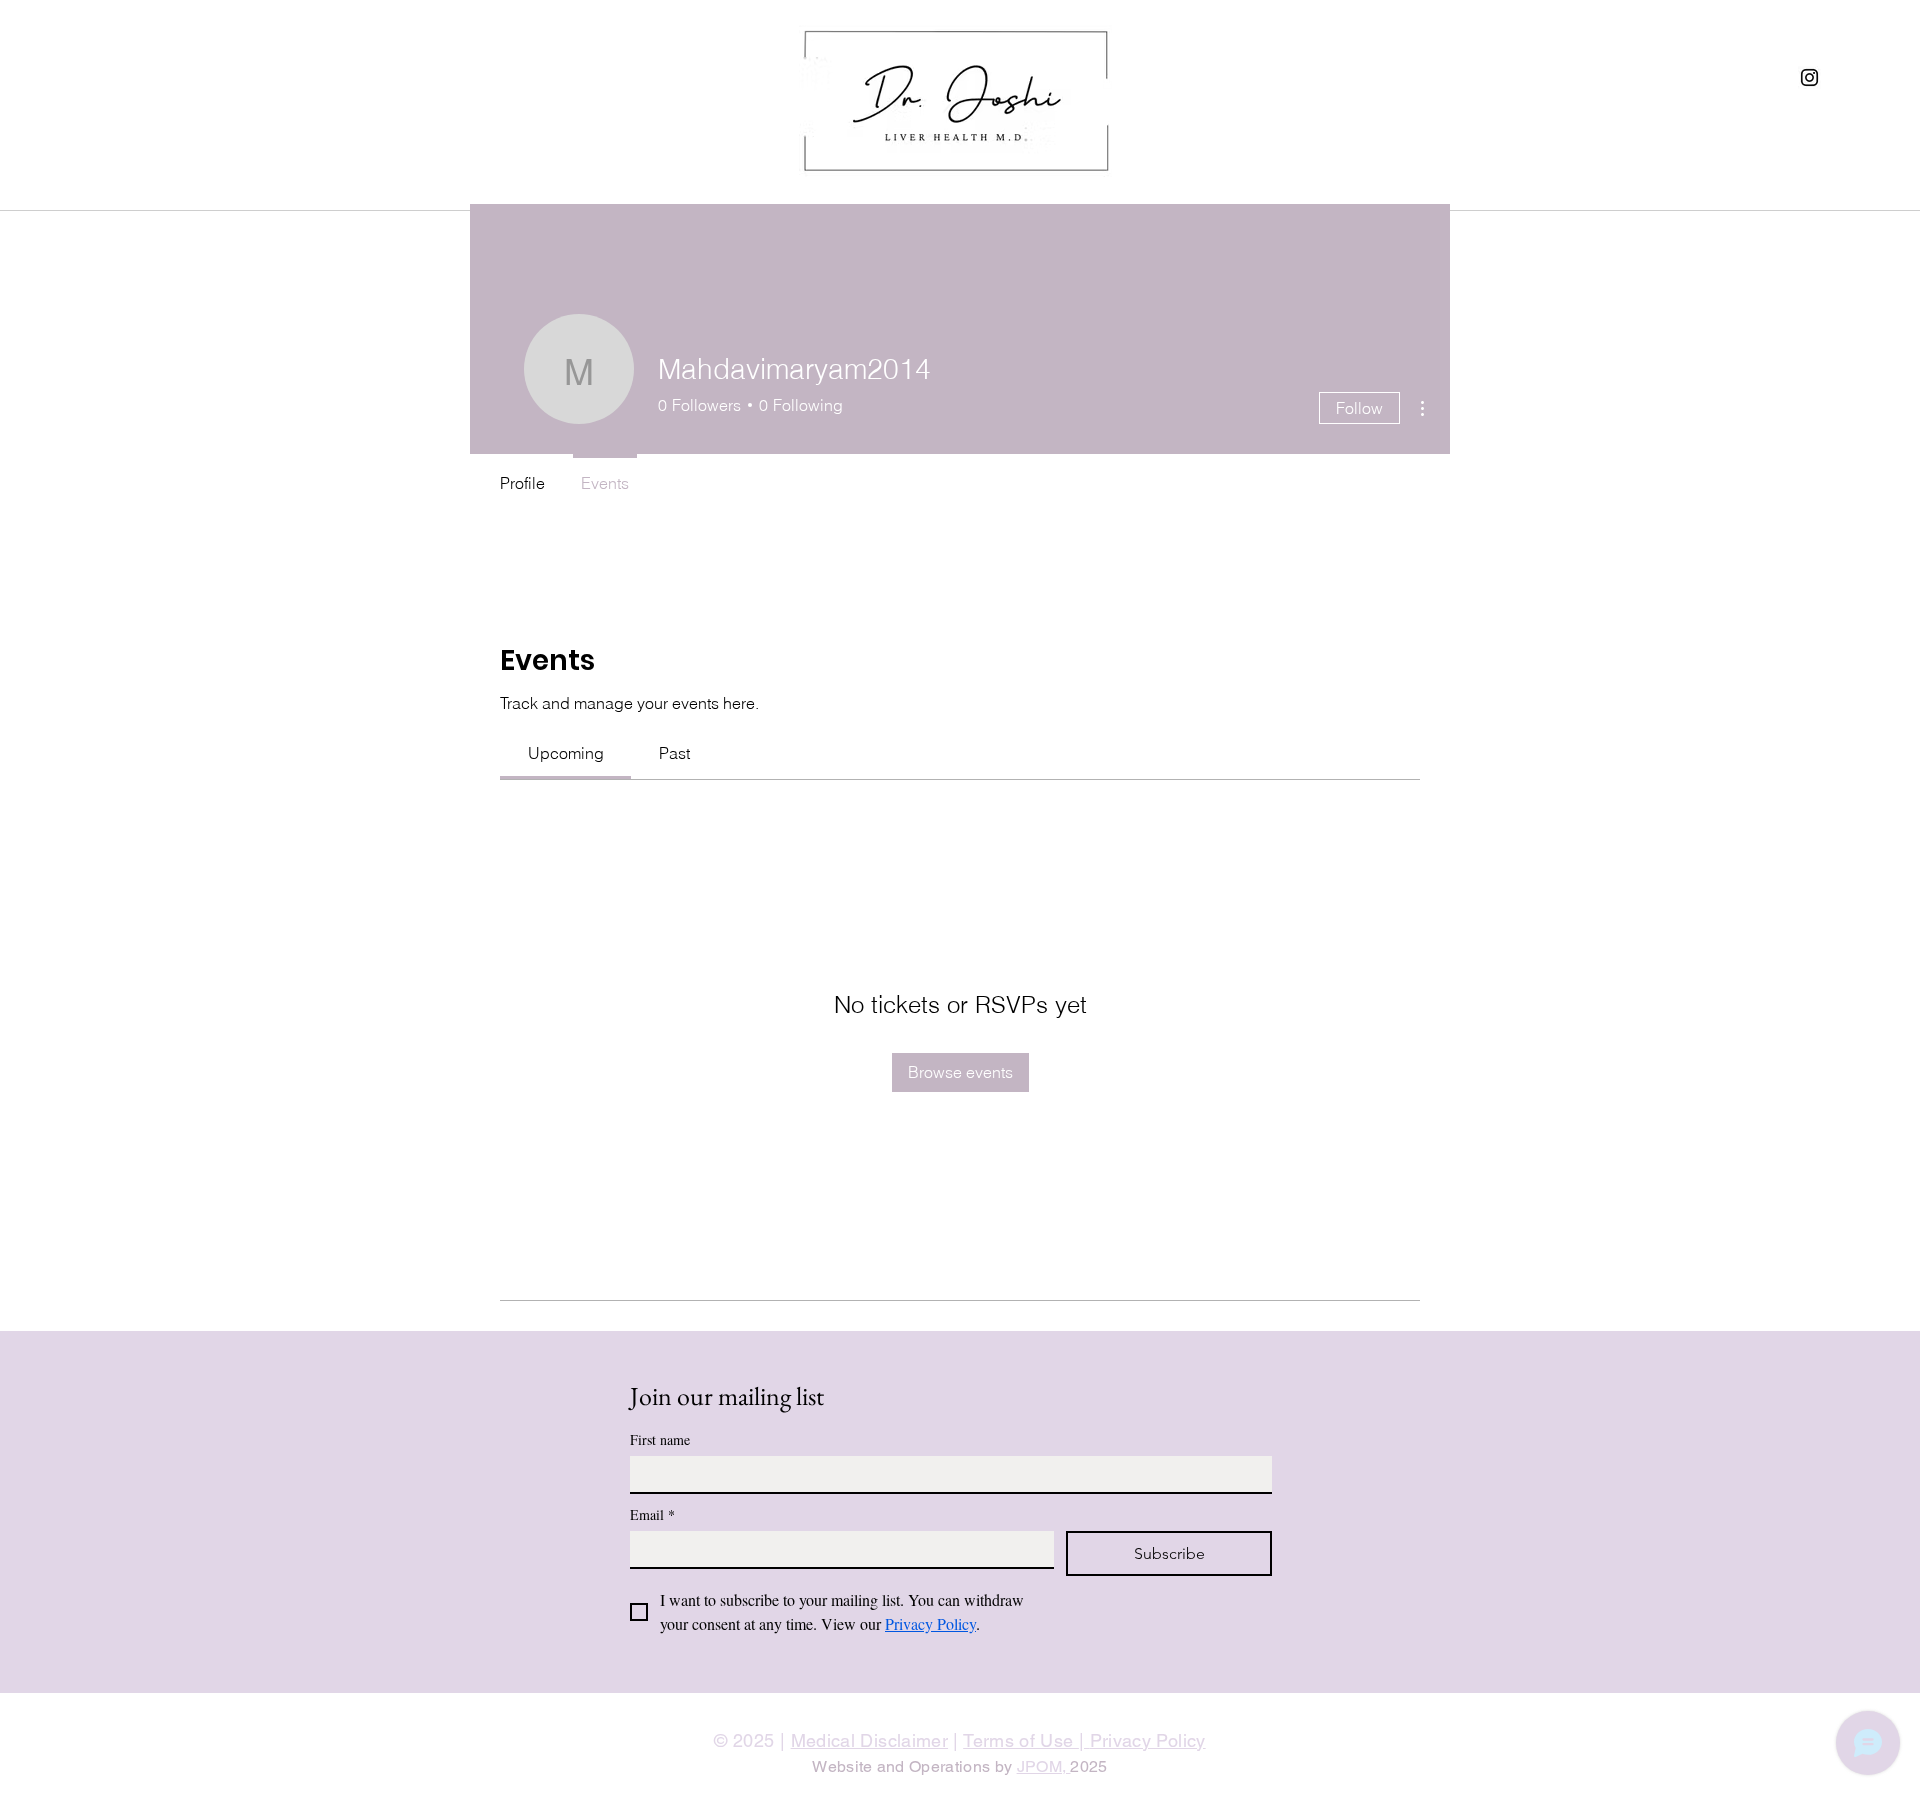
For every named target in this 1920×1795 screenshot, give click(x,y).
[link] (566, 753)
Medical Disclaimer (869, 1740)
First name (660, 1439)
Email (652, 1514)
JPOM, (1044, 1766)
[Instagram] (1809, 77)
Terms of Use (1021, 1740)
